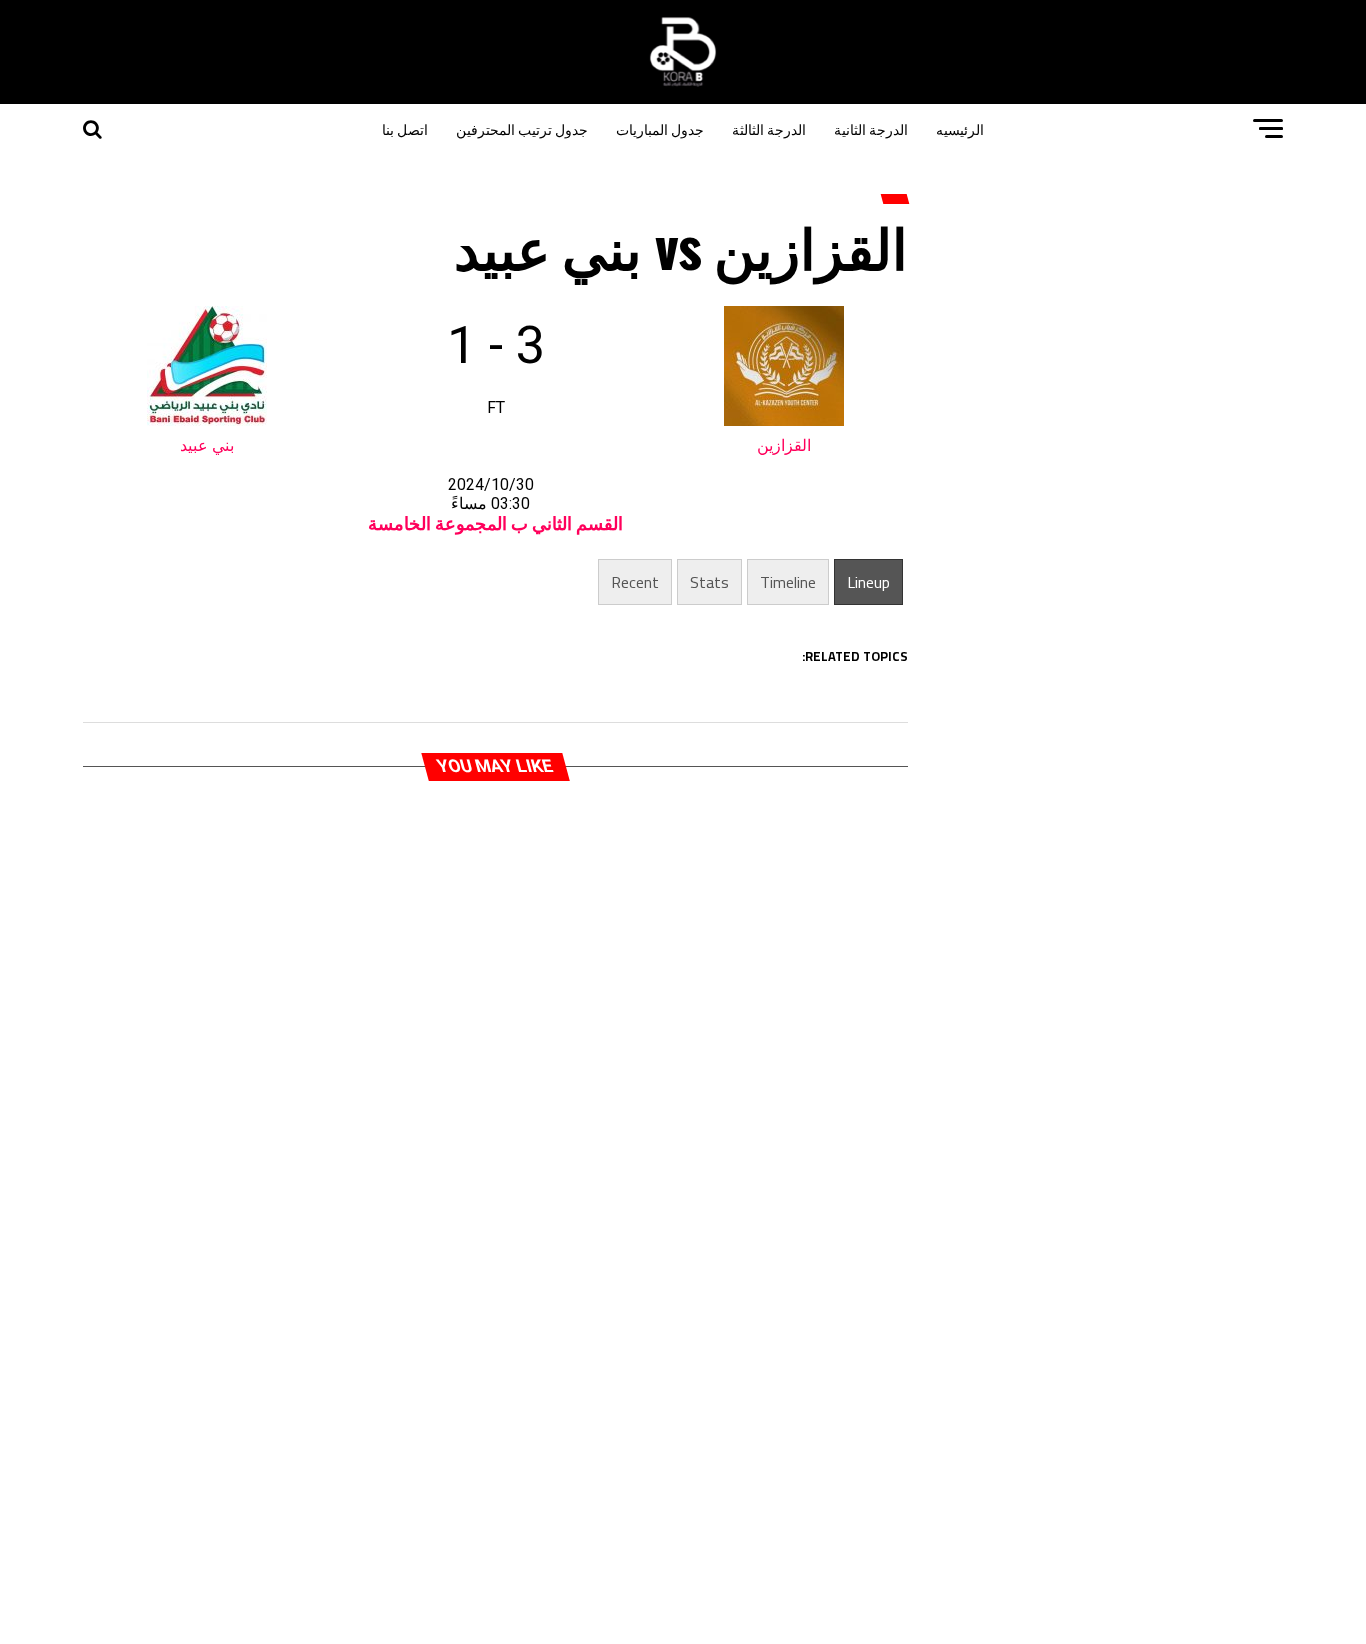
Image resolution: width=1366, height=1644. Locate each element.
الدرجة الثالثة (769, 128)
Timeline (788, 582)
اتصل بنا (405, 128)
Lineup (868, 582)
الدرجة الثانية (871, 128)
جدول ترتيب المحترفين (522, 128)
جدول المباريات (660, 128)
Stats (709, 582)
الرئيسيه (960, 128)
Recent (635, 582)
